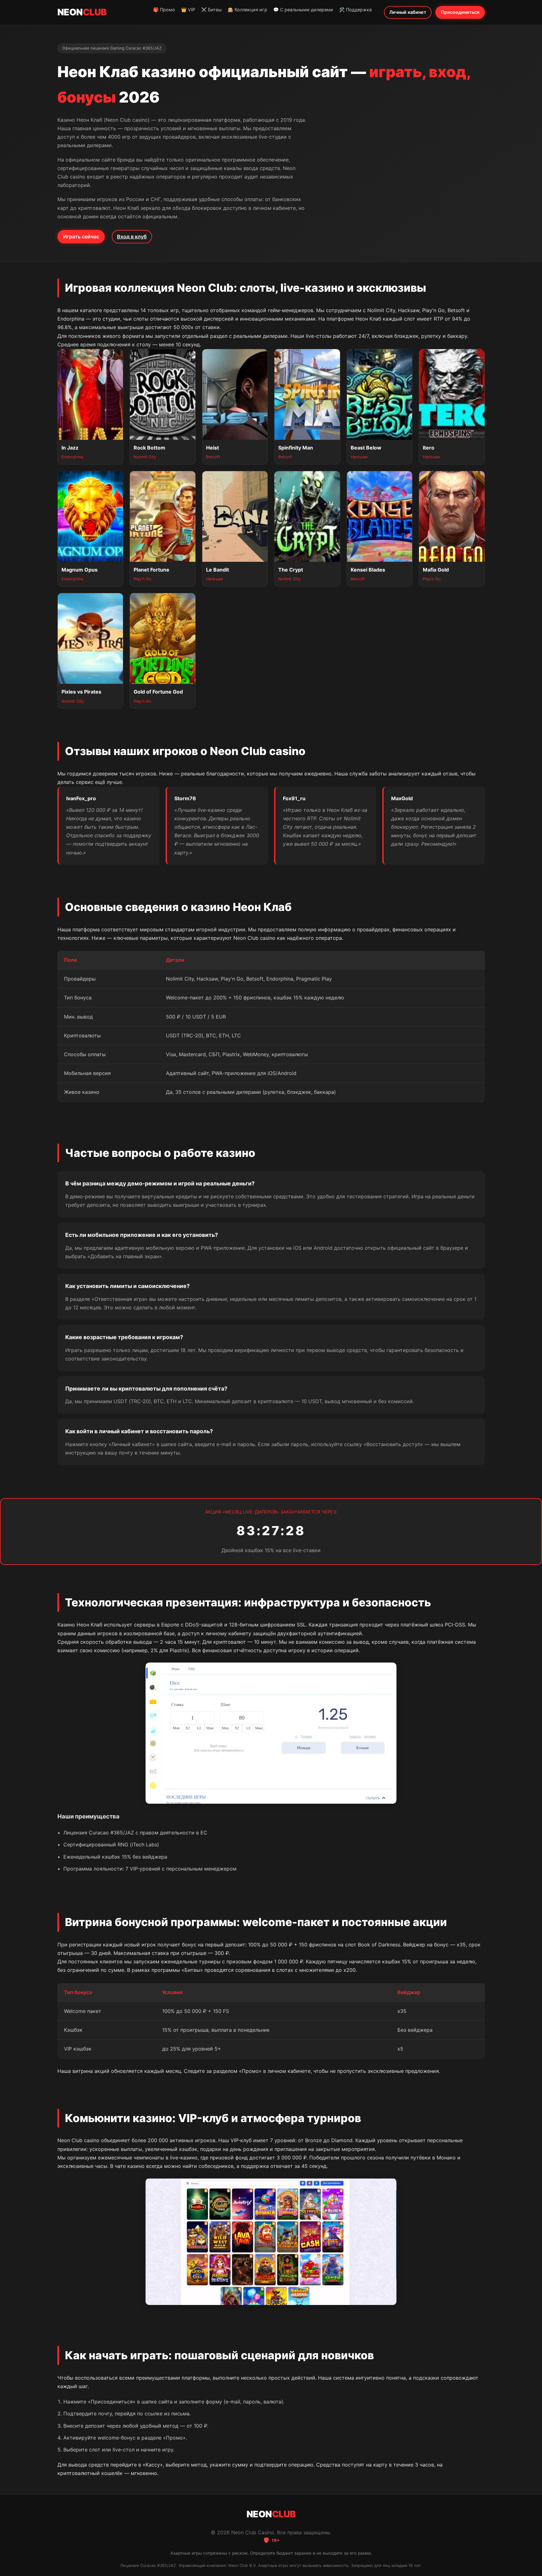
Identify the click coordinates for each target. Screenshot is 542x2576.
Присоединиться (460, 12)
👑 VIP (188, 10)
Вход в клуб (132, 237)
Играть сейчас (81, 237)
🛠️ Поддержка (355, 10)
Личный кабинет (408, 12)
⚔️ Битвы (211, 10)
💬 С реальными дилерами (303, 10)
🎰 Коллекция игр (247, 10)
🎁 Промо (164, 10)
